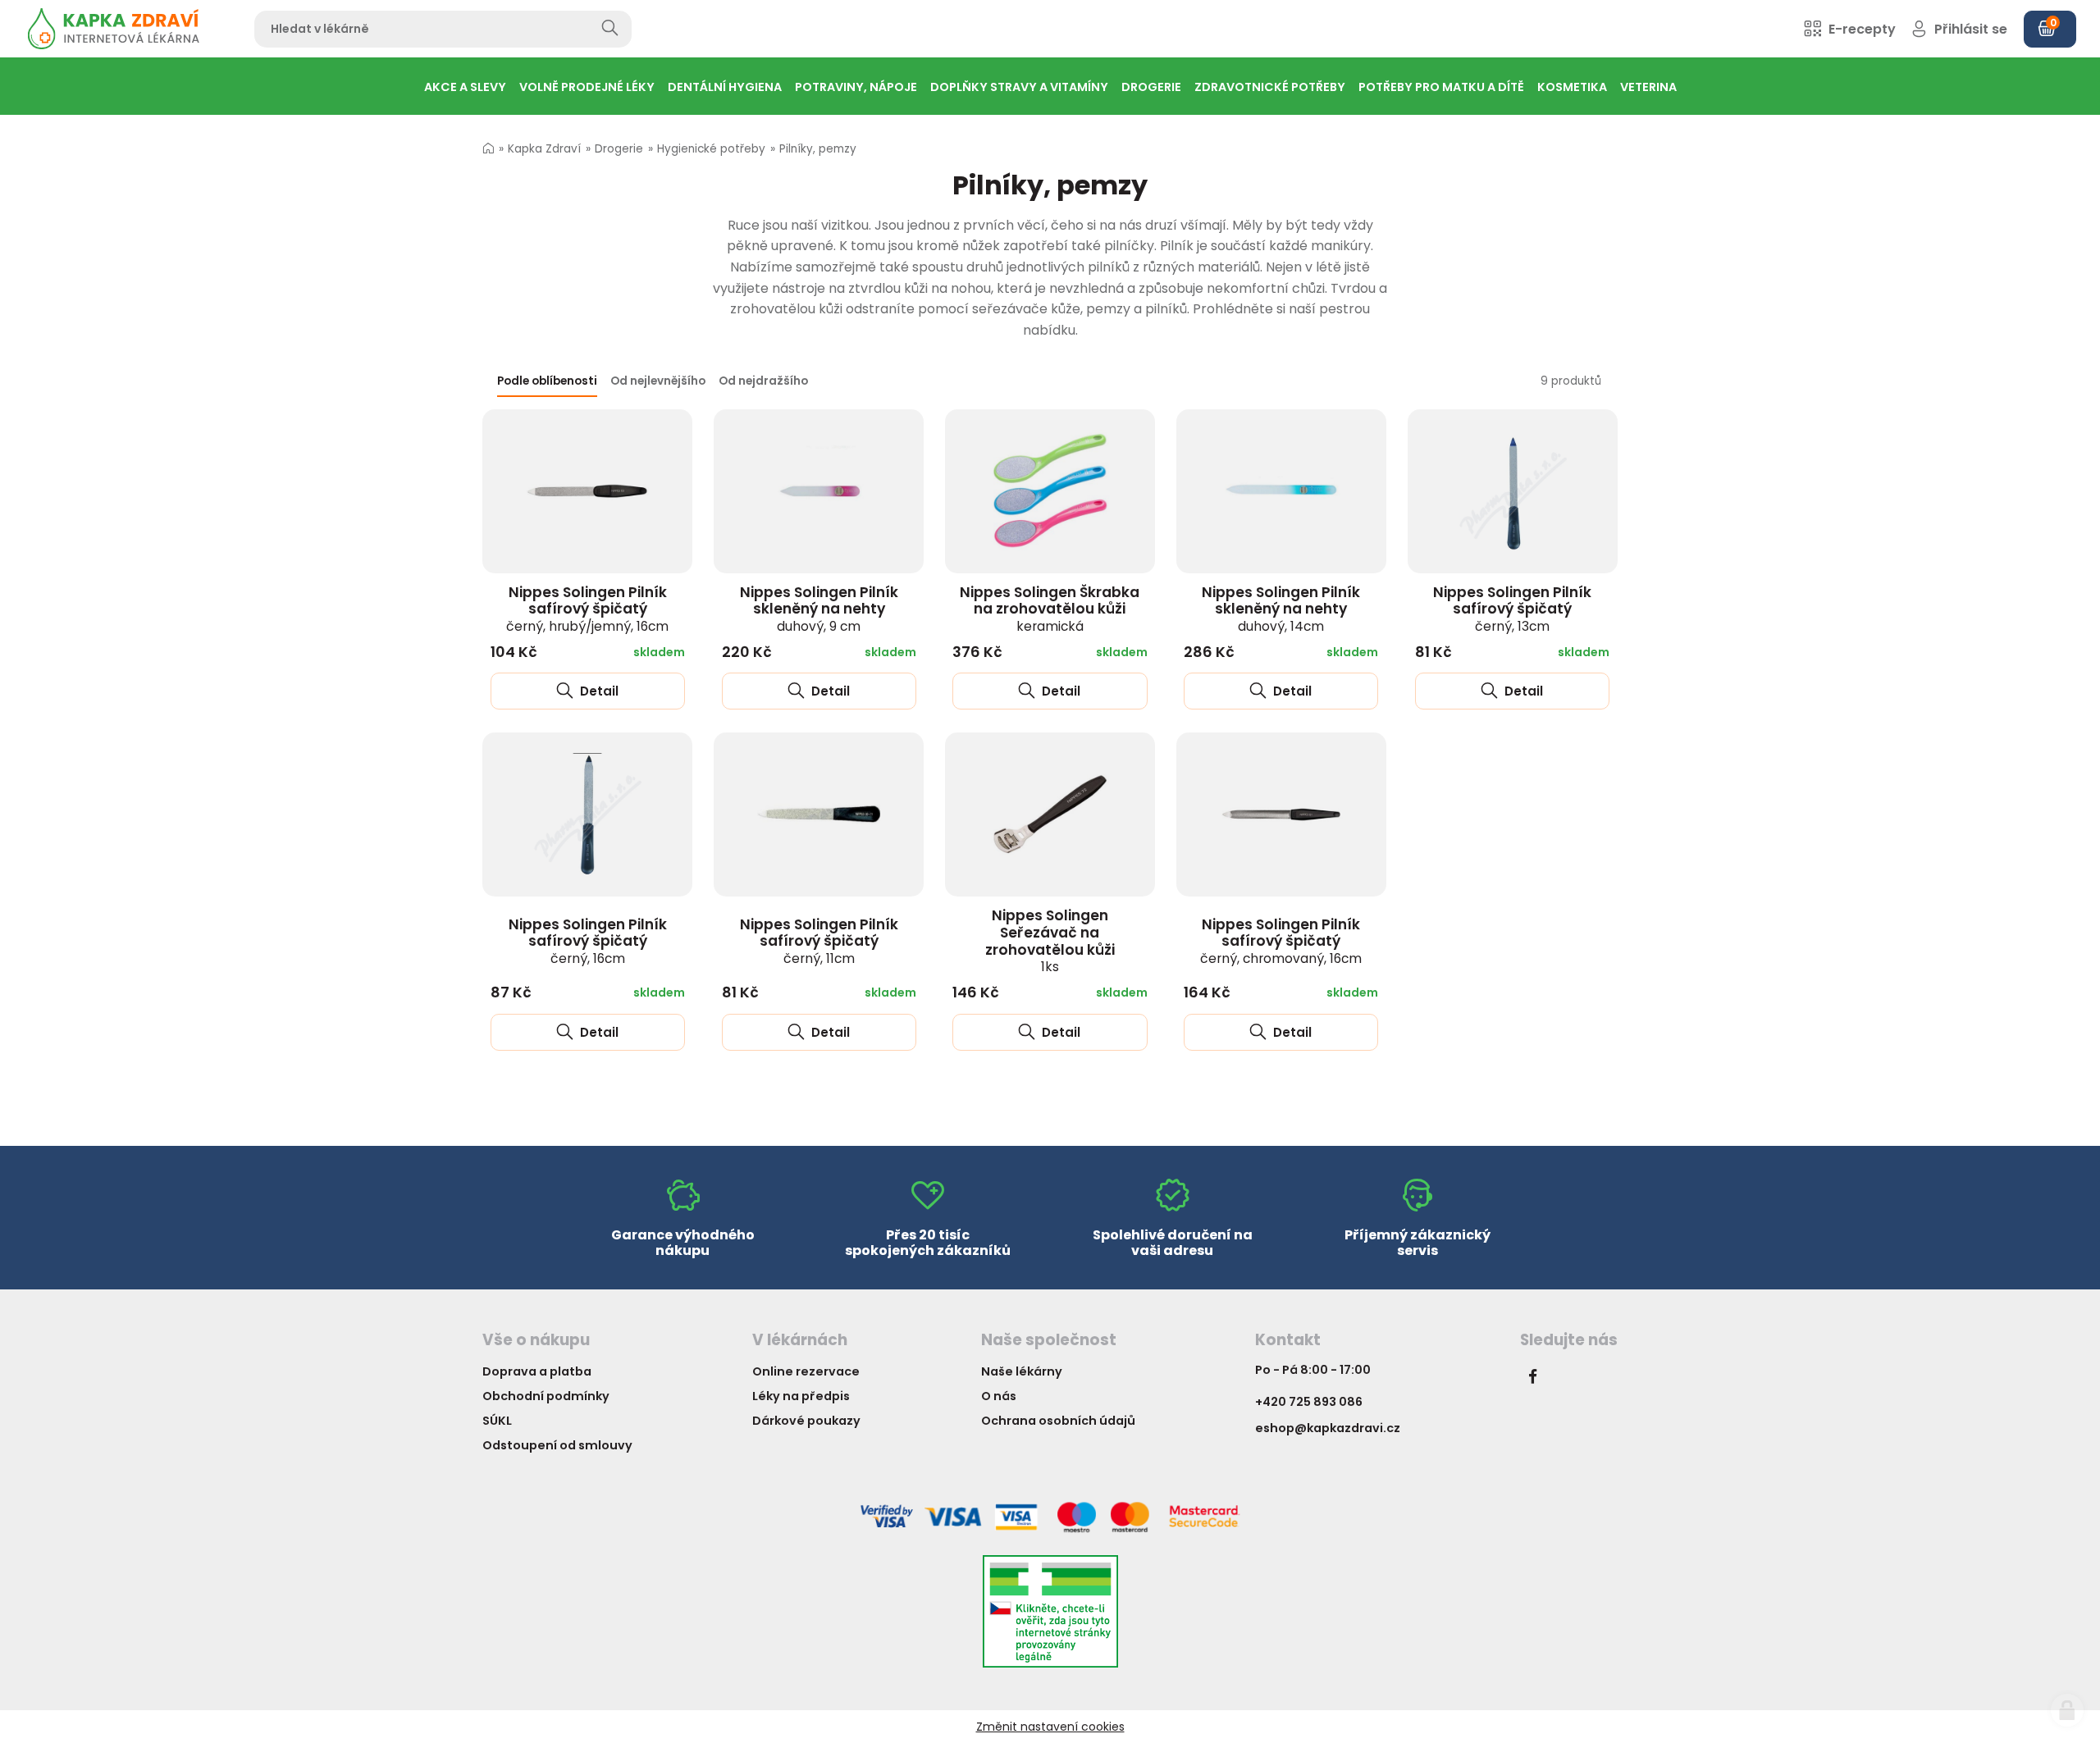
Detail (598, 691)
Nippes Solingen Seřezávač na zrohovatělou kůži (1050, 940)
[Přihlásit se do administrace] (2067, 1710)
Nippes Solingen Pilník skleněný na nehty (819, 609)
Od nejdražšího (763, 381)
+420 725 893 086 (1309, 1402)
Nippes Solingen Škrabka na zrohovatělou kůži (1050, 609)
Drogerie (619, 149)
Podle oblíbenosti (547, 381)
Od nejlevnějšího (658, 381)
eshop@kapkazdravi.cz (1328, 1428)
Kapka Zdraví (544, 149)
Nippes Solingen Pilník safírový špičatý (587, 609)
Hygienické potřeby (711, 149)
